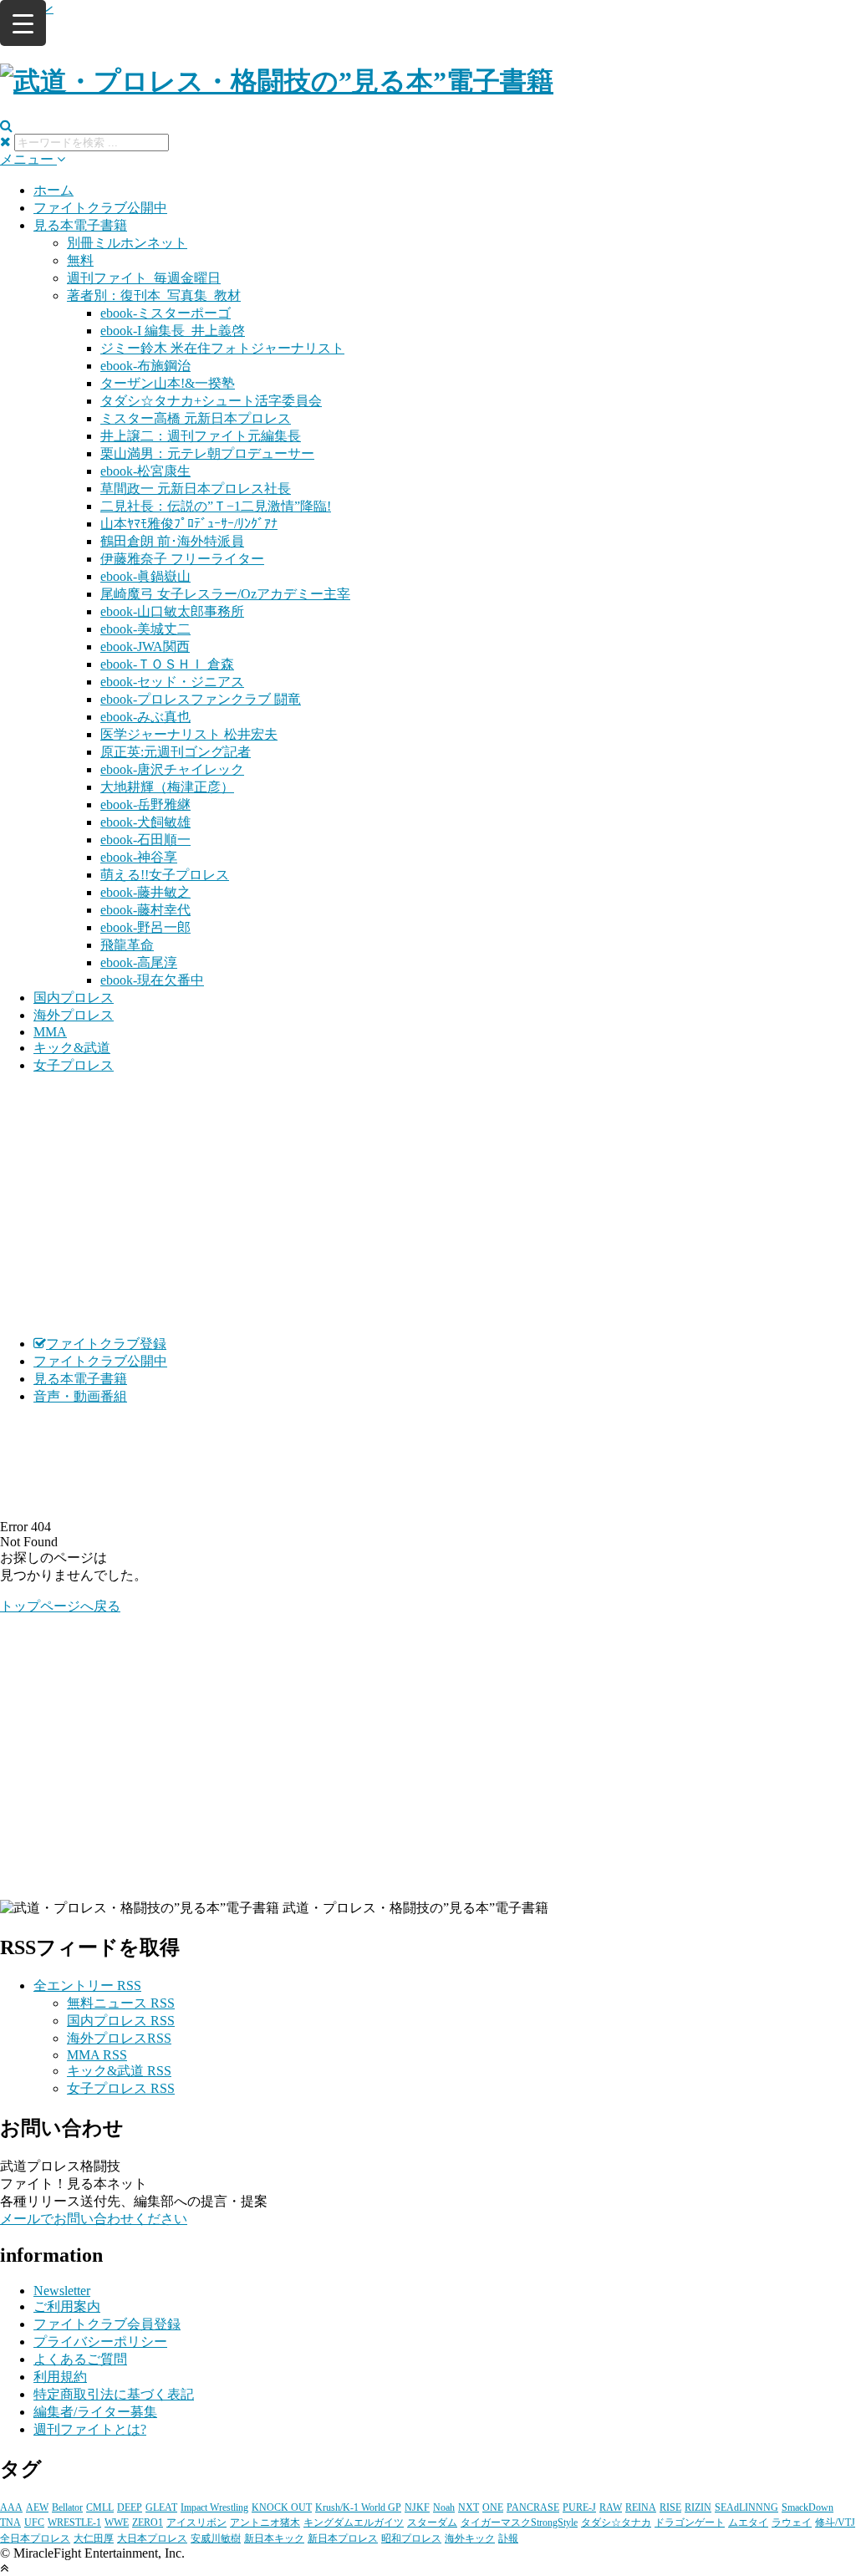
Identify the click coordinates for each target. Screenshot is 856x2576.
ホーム (53, 190)
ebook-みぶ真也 (145, 717)
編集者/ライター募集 (95, 2412)
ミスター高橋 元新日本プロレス (196, 418)
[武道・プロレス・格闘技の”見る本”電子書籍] (277, 81)
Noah (444, 2507)
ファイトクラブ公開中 (100, 208)
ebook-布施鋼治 (145, 366)
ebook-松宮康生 (145, 471)
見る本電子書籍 (80, 225)
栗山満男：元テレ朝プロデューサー (207, 453)
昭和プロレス (411, 2538)
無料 (80, 260)
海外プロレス (74, 1015)
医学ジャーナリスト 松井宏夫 (189, 734)
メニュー (28, 159)
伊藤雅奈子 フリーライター (182, 559)
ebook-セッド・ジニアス (172, 682)
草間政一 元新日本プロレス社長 (196, 489)
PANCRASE (533, 2507)
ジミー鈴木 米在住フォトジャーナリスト (222, 348)
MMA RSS (97, 2055)
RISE (670, 2507)
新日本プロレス (343, 2538)
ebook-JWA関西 (145, 647)
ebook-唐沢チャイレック (172, 769)
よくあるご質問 (80, 2359)
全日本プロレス (35, 2538)
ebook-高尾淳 (139, 962)
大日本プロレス (152, 2538)
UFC (34, 2523)
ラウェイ (792, 2523)
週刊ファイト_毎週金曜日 (144, 278)
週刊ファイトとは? (90, 2429)
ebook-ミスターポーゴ (166, 313)
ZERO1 (148, 2523)
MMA (50, 1032)
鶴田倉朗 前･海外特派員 (172, 541)
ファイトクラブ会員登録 (107, 2324)
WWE (117, 2523)
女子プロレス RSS (121, 2088)
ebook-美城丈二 (145, 629)
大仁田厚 (94, 2538)
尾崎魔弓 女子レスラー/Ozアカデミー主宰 (225, 594)
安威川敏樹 (216, 2538)
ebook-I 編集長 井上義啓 (173, 331)
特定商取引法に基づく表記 (114, 2394)
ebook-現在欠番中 (152, 980)
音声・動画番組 (80, 1396)
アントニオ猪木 (265, 2523)
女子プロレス (74, 1065)
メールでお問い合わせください (94, 2219)
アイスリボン (196, 2523)
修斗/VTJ (835, 2523)
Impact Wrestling (214, 2507)
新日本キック (274, 2538)
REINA (641, 2507)
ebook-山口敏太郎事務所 (172, 611)
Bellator (67, 2507)
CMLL (100, 2507)
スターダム (432, 2523)
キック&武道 (72, 1048)
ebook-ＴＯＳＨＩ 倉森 (167, 664)
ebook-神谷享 (139, 857)
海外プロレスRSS (119, 2038)
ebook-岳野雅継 (145, 804)
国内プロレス (74, 998)
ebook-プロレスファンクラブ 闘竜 (201, 699)
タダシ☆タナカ (616, 2523)
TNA (10, 2523)
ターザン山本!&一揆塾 (168, 383)
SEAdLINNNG (746, 2507)
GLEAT (161, 2507)
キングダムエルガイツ (354, 2523)
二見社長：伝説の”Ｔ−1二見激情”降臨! (216, 506)
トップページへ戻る (60, 1606)
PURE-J (579, 2507)
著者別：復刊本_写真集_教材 (154, 295)
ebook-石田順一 (145, 840)
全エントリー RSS (87, 1985)
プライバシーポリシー (100, 2342)
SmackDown (808, 2507)
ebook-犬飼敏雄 (145, 822)
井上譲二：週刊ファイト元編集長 (201, 436)
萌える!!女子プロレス (165, 875)
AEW (37, 2507)
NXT (469, 2507)
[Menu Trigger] (23, 23)
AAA (11, 2507)
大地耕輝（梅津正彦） (167, 787)
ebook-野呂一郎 (145, 927)
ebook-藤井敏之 (145, 892)
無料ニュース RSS (121, 2003)
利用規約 (60, 2377)
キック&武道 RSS (119, 2071)
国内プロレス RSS (121, 2021)
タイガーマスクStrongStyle (519, 2523)
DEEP (130, 2507)
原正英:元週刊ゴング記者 (176, 752)
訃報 (508, 2538)
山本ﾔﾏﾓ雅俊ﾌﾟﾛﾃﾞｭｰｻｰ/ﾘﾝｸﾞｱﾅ (189, 524)
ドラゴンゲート (690, 2523)
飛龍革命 (127, 945)
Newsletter (62, 2291)
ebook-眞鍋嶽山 (145, 576)
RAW (611, 2507)
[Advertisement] (428, 1205)
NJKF (417, 2507)
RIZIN (698, 2507)
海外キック (470, 2538)
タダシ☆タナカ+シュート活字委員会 (211, 401)
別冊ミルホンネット (127, 243)
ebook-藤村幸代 (145, 910)
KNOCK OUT (282, 2507)
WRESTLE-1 (74, 2523)
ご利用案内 (67, 2306)
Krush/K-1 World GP (358, 2507)
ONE (493, 2507)
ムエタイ (748, 2523)
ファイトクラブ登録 (106, 1344)
